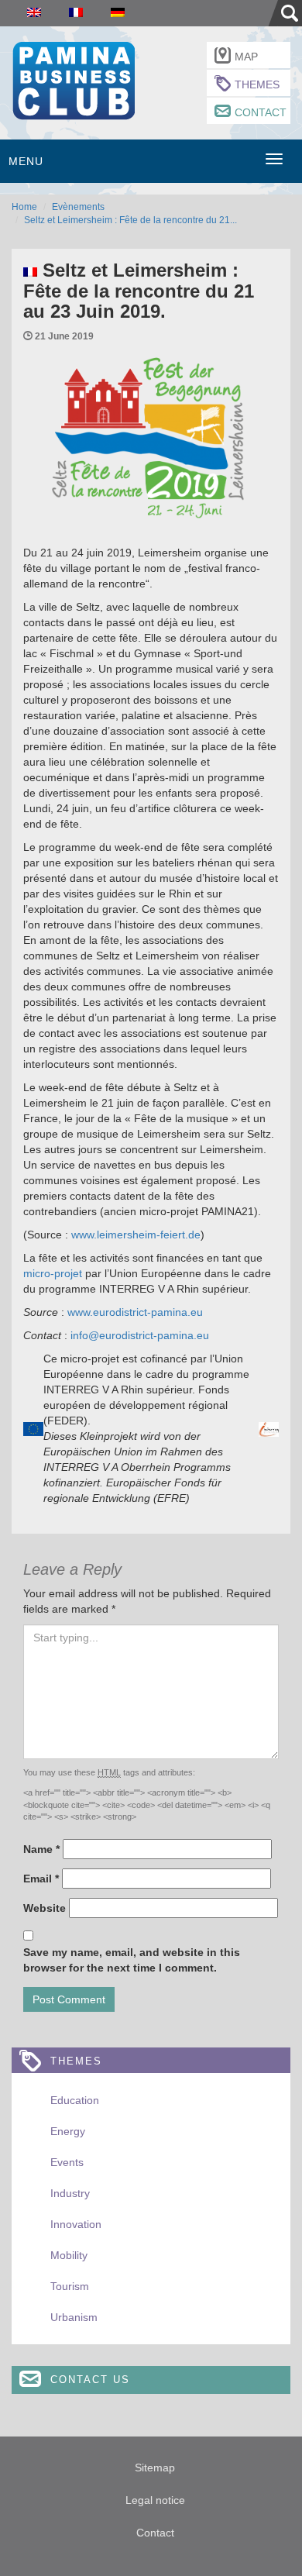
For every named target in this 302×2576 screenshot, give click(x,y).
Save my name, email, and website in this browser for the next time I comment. (132, 1960)
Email (41, 1879)
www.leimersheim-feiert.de (136, 1235)
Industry (70, 2193)
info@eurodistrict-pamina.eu (140, 1335)
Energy (68, 2131)
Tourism (70, 2286)
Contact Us (90, 2380)
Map (246, 57)
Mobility (69, 2255)
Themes (257, 84)
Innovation (76, 2224)
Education (75, 2100)
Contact (261, 112)
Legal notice (155, 2500)
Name (41, 1849)
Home (24, 207)
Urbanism (74, 2317)
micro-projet (53, 1273)
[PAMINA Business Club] (73, 79)
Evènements (78, 207)
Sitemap (155, 2468)
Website (45, 1908)
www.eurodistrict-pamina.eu (135, 1312)
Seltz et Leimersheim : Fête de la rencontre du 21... (130, 220)
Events (67, 2162)
